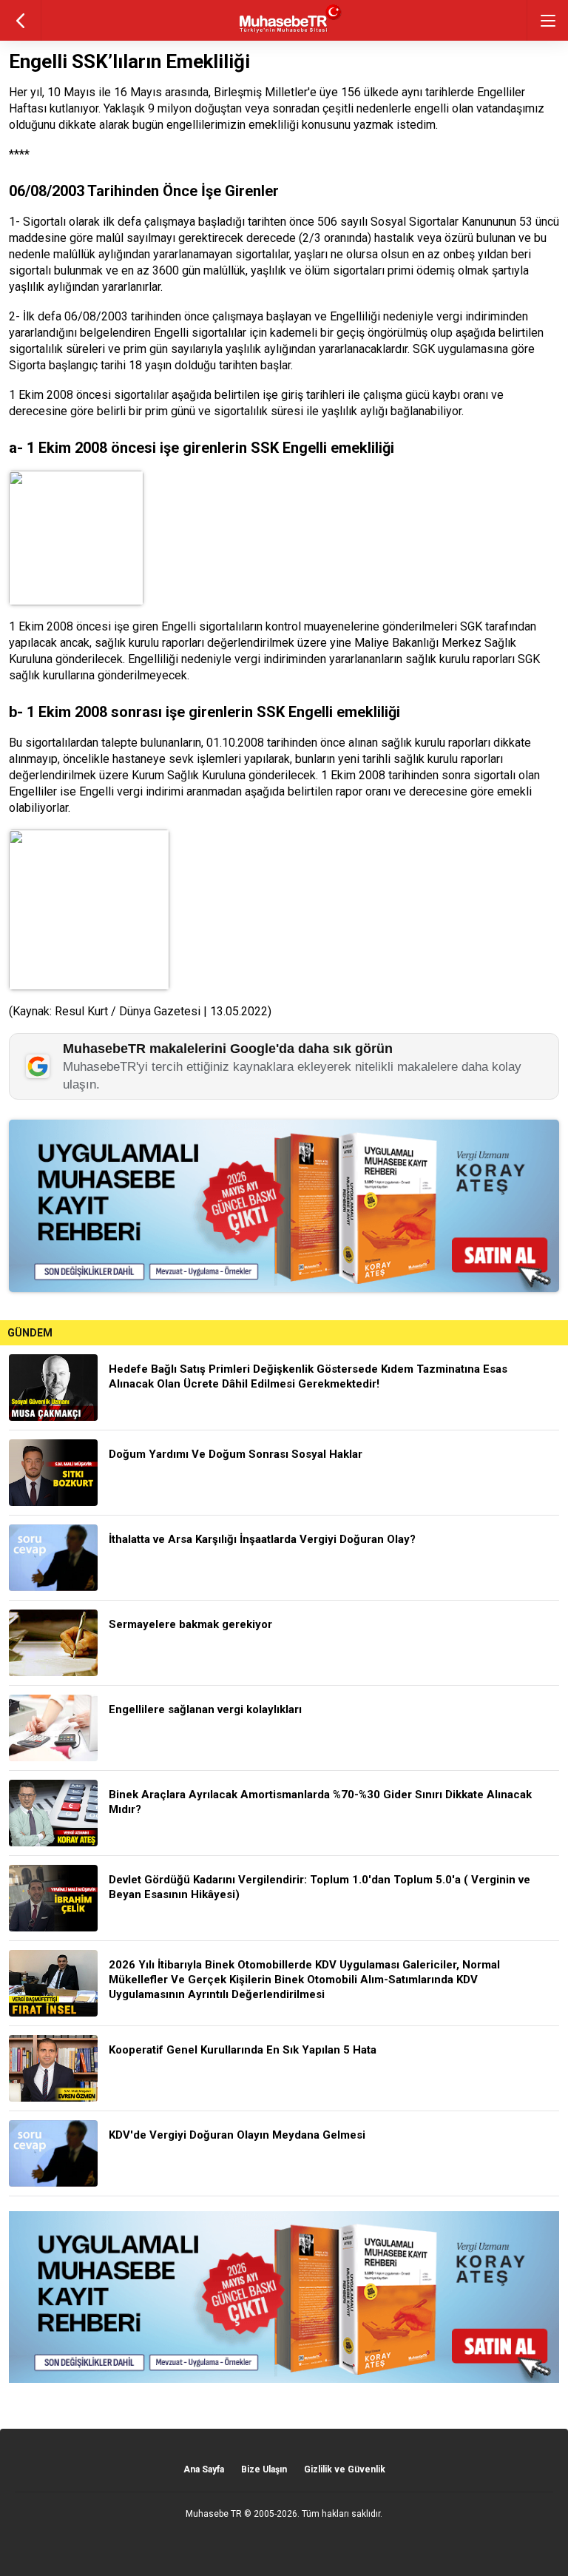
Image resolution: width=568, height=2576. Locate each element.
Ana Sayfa (204, 2469)
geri (20, 20)
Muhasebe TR (214, 2514)
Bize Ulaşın (264, 2469)
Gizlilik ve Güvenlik (345, 2469)
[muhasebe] (284, 33)
